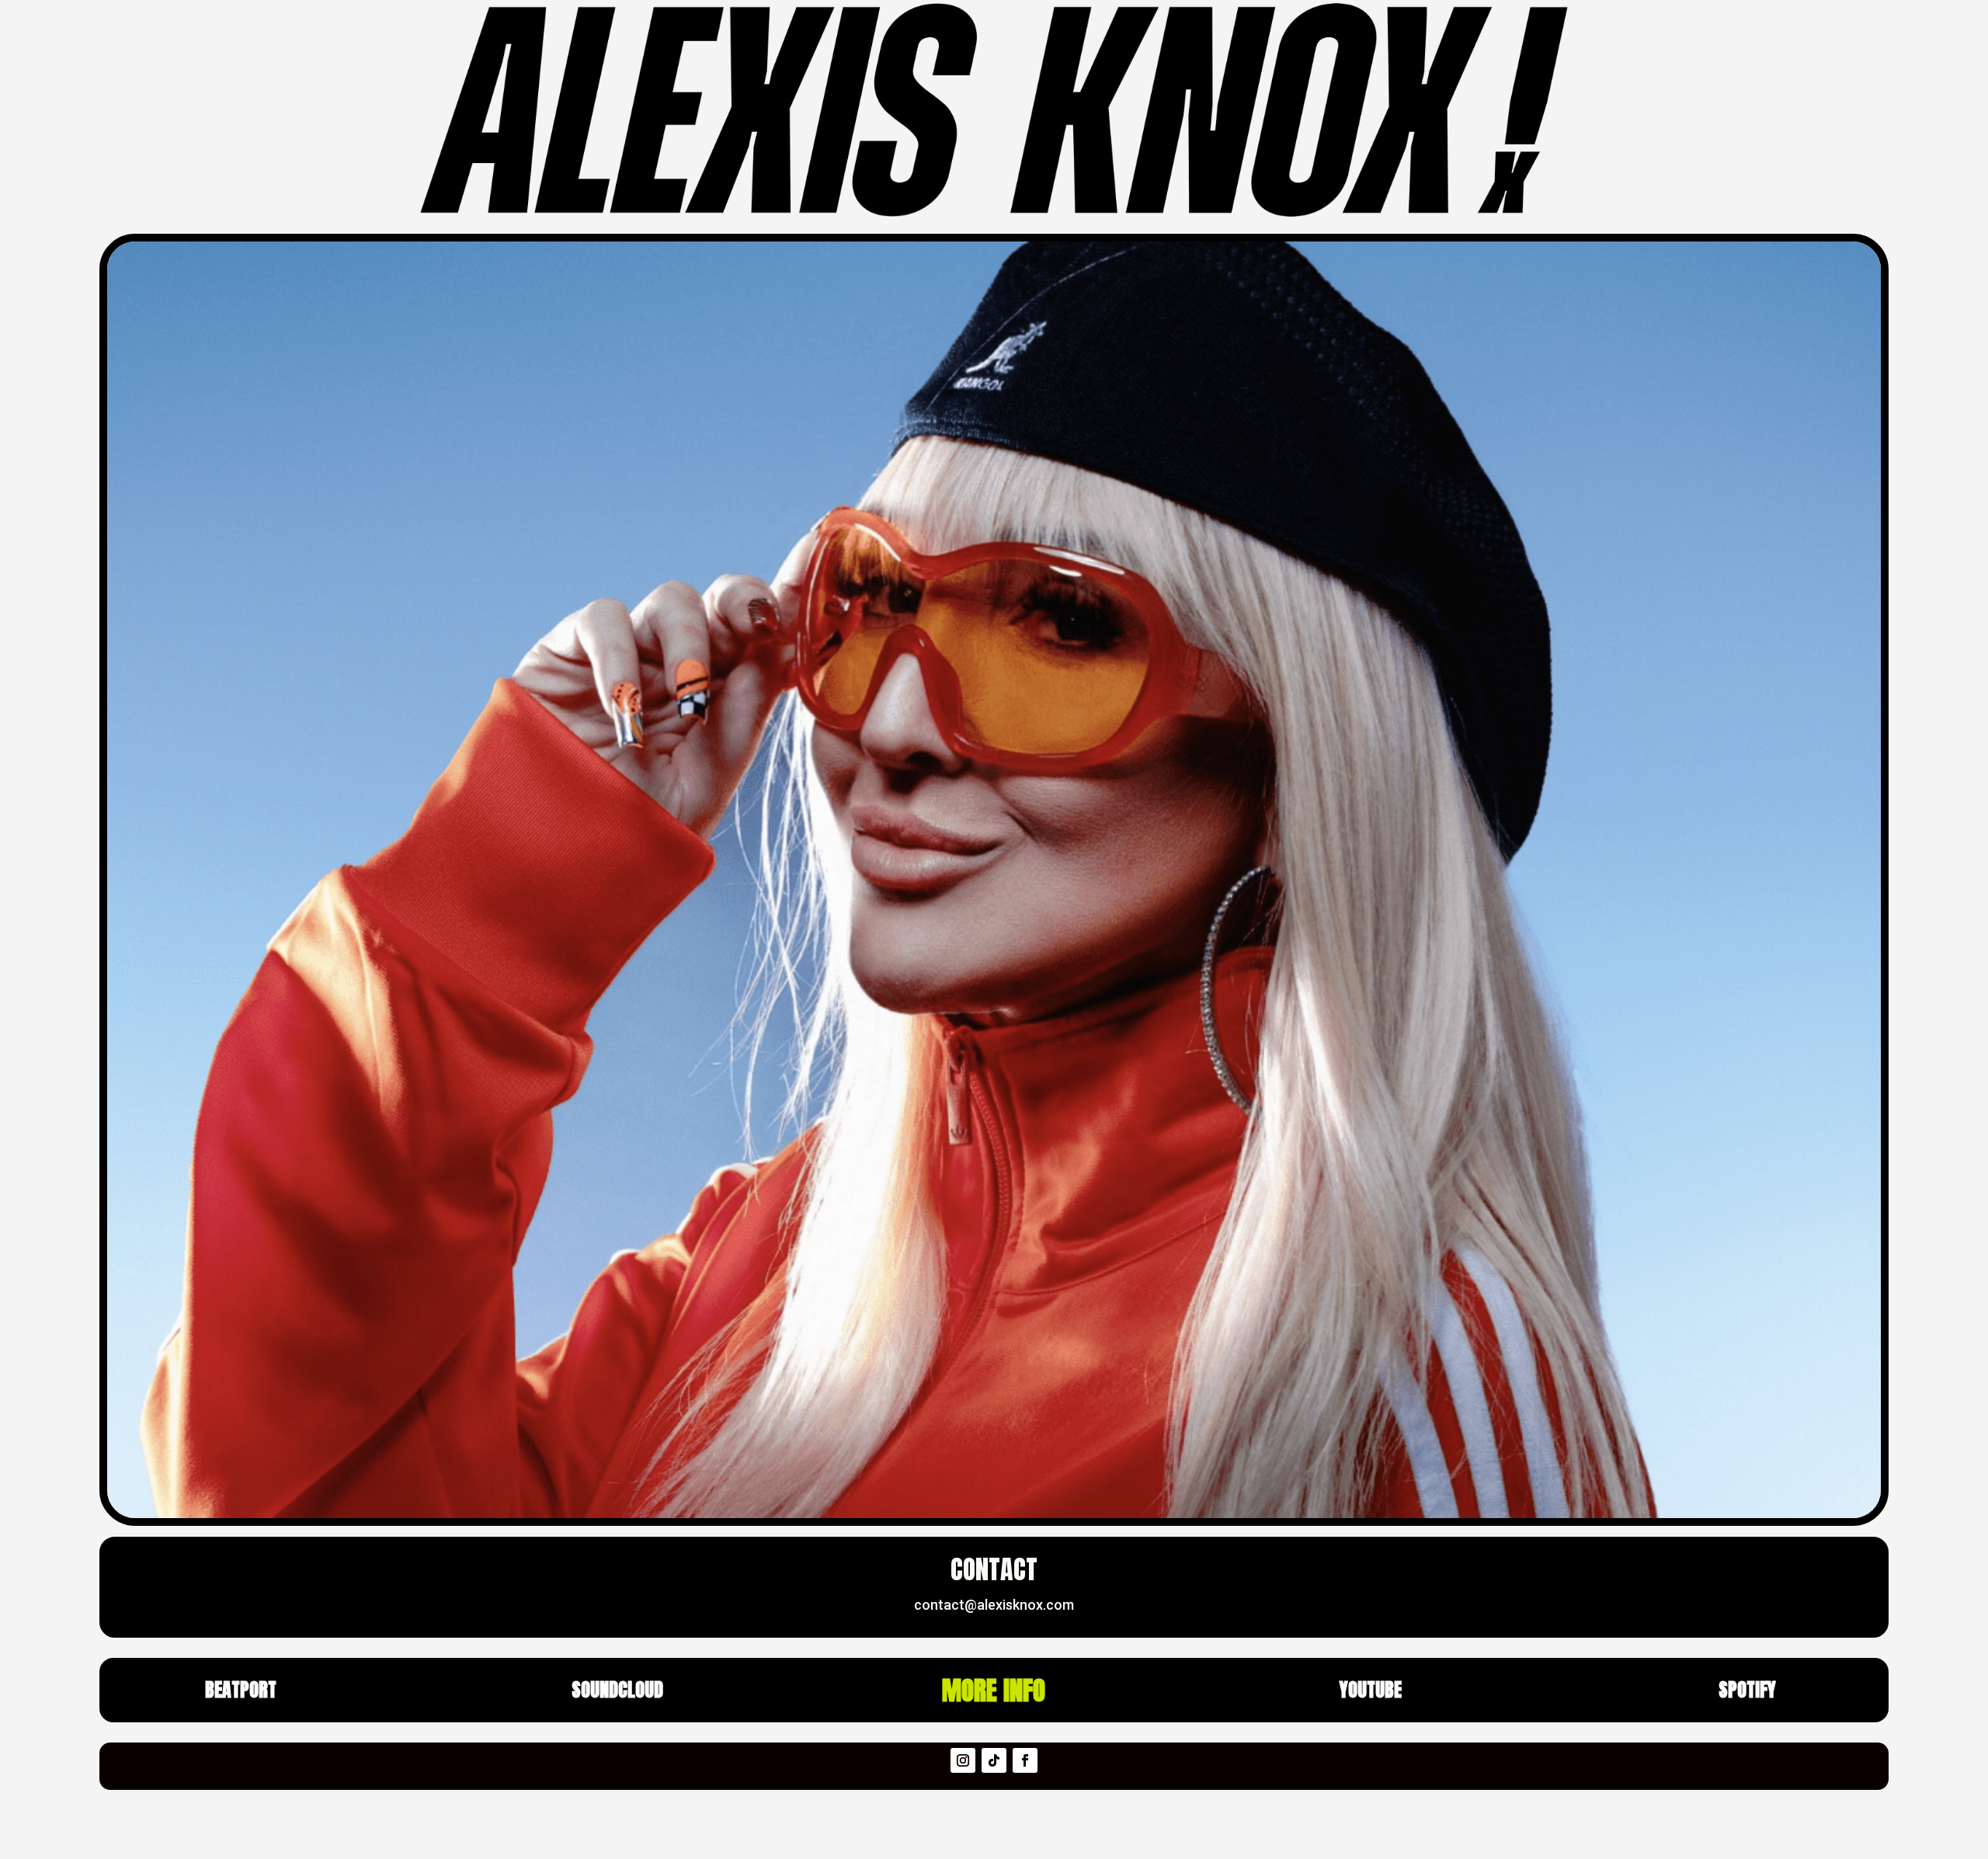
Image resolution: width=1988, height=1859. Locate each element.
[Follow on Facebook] (1025, 1760)
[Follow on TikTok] (994, 1760)
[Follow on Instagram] (963, 1760)
